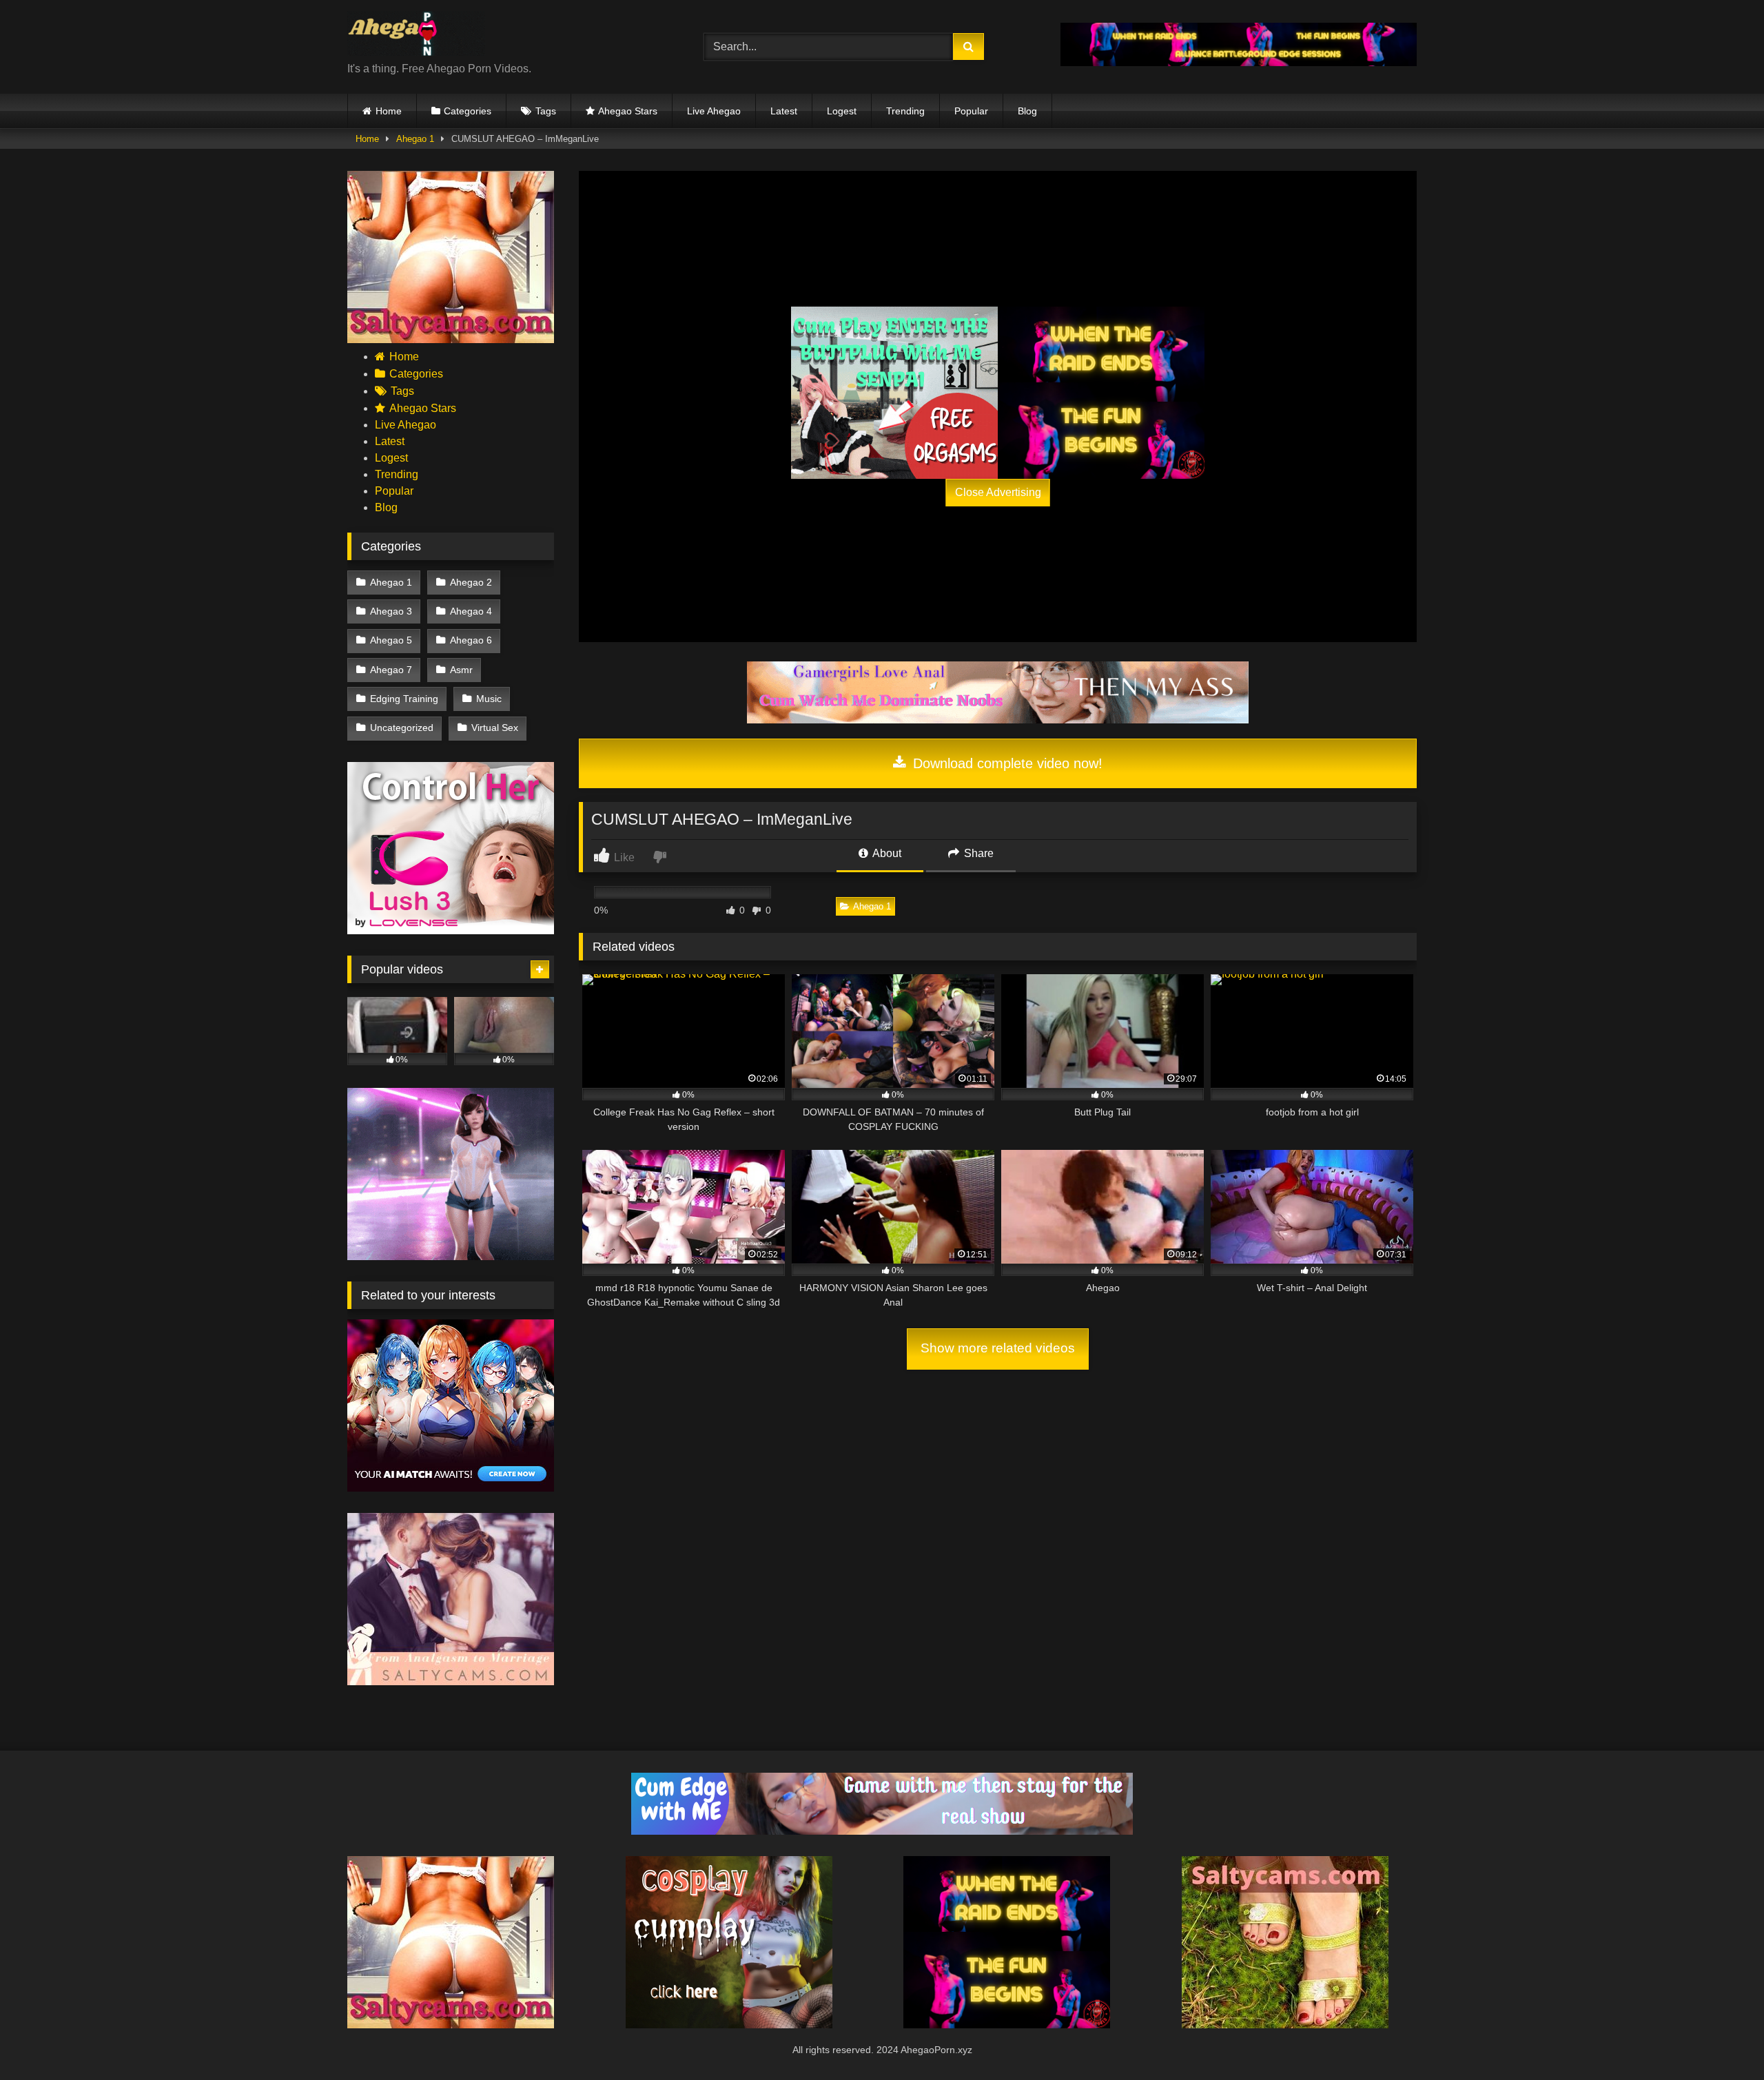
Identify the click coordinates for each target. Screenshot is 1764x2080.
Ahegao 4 (471, 611)
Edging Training (404, 699)
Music (489, 699)
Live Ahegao (714, 111)
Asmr (461, 670)
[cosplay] (894, 393)
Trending (905, 111)
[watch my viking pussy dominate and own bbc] (1101, 393)
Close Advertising (998, 492)
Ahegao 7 (391, 670)
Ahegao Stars (628, 111)
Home (389, 111)
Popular (971, 111)
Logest (842, 111)
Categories (468, 111)
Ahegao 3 (391, 611)
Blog (1027, 111)
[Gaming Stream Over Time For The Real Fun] (882, 1831)
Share (977, 853)
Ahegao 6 (471, 640)
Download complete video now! (1006, 763)
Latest (784, 111)
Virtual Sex (495, 728)
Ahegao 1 (415, 139)
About (886, 853)
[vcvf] (451, 930)
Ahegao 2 (471, 582)
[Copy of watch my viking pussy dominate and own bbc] (1239, 62)
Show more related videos (998, 1348)
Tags (546, 111)
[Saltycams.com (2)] (1285, 2025)
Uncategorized (402, 728)
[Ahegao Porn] (416, 36)
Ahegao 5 (391, 640)
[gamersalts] (998, 720)
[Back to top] (1721, 2039)
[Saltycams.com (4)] (451, 339)
